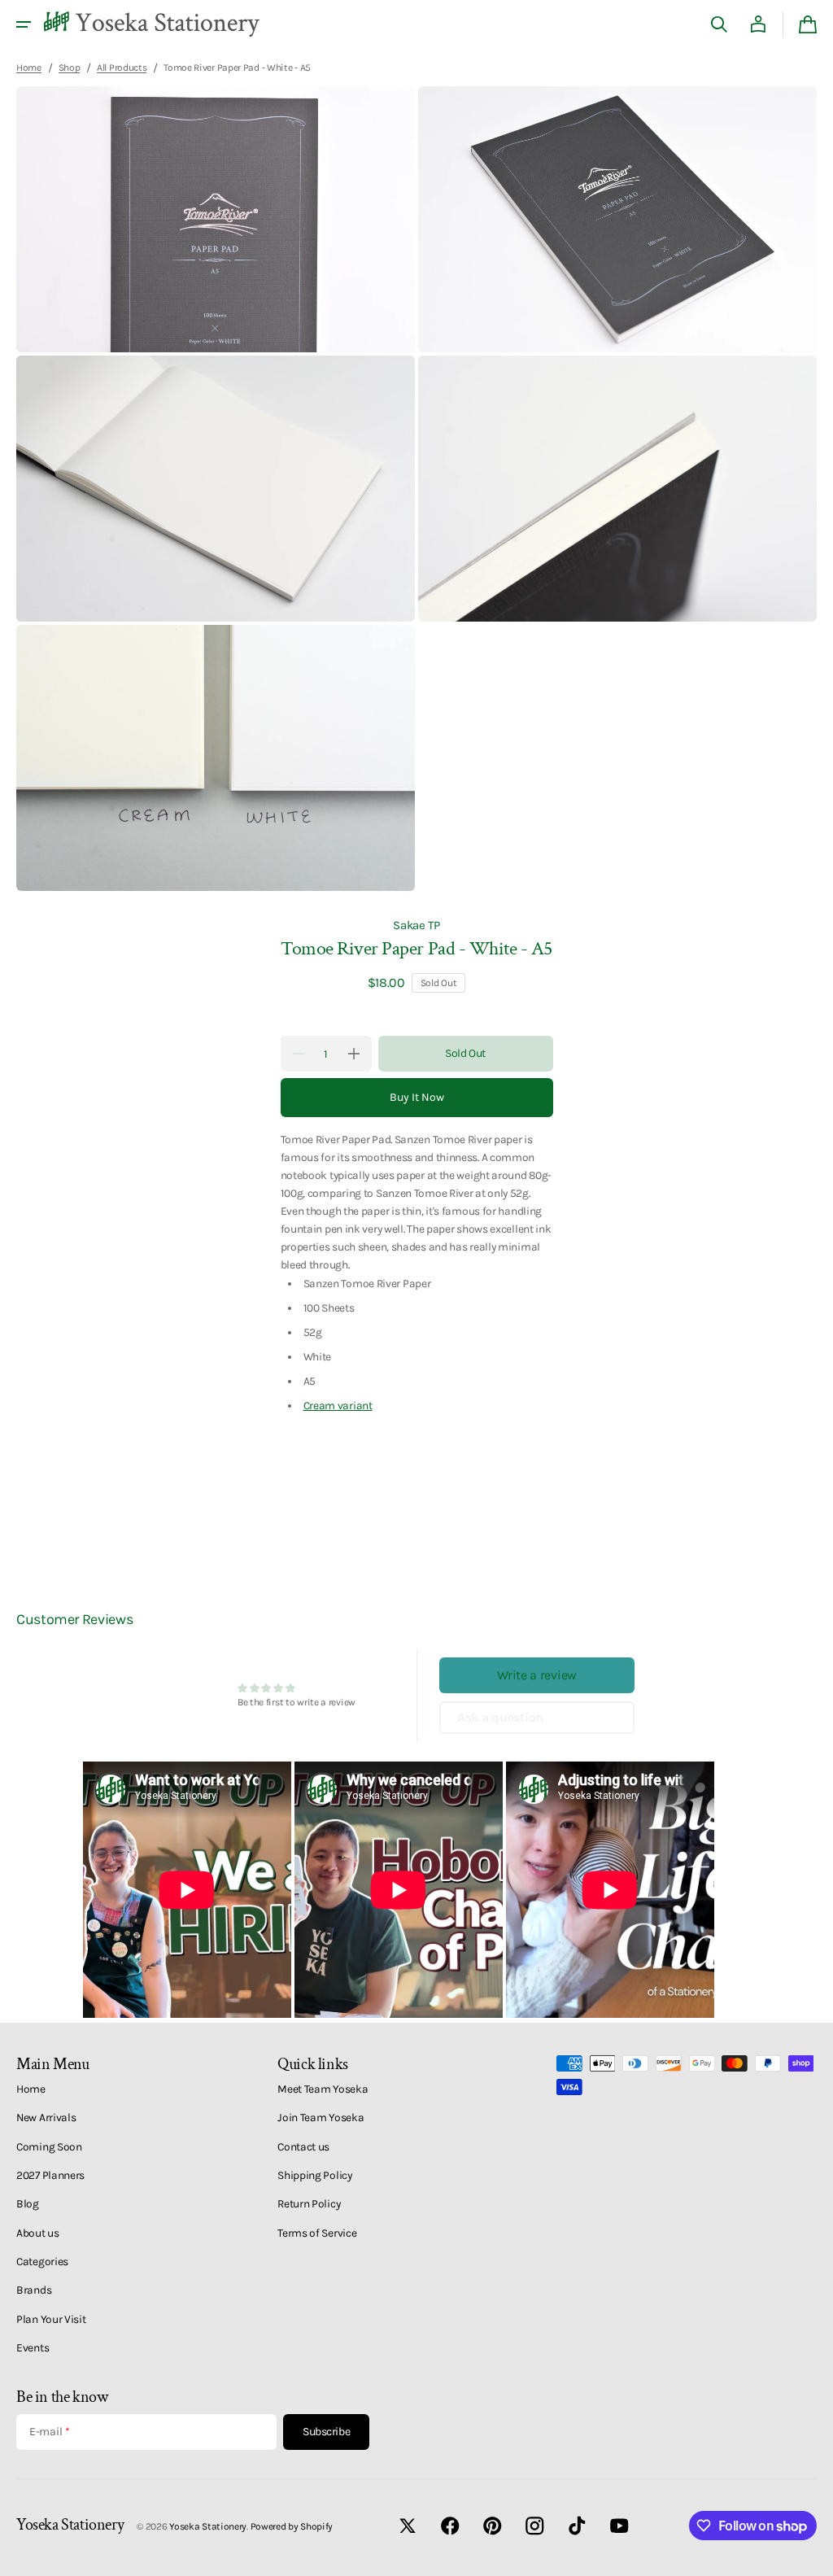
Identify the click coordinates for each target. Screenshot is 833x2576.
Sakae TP (416, 925)
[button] (24, 24)
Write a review (537, 1675)
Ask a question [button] (500, 1717)
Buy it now (417, 1097)
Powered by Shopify (292, 2526)
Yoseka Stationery (208, 2526)
